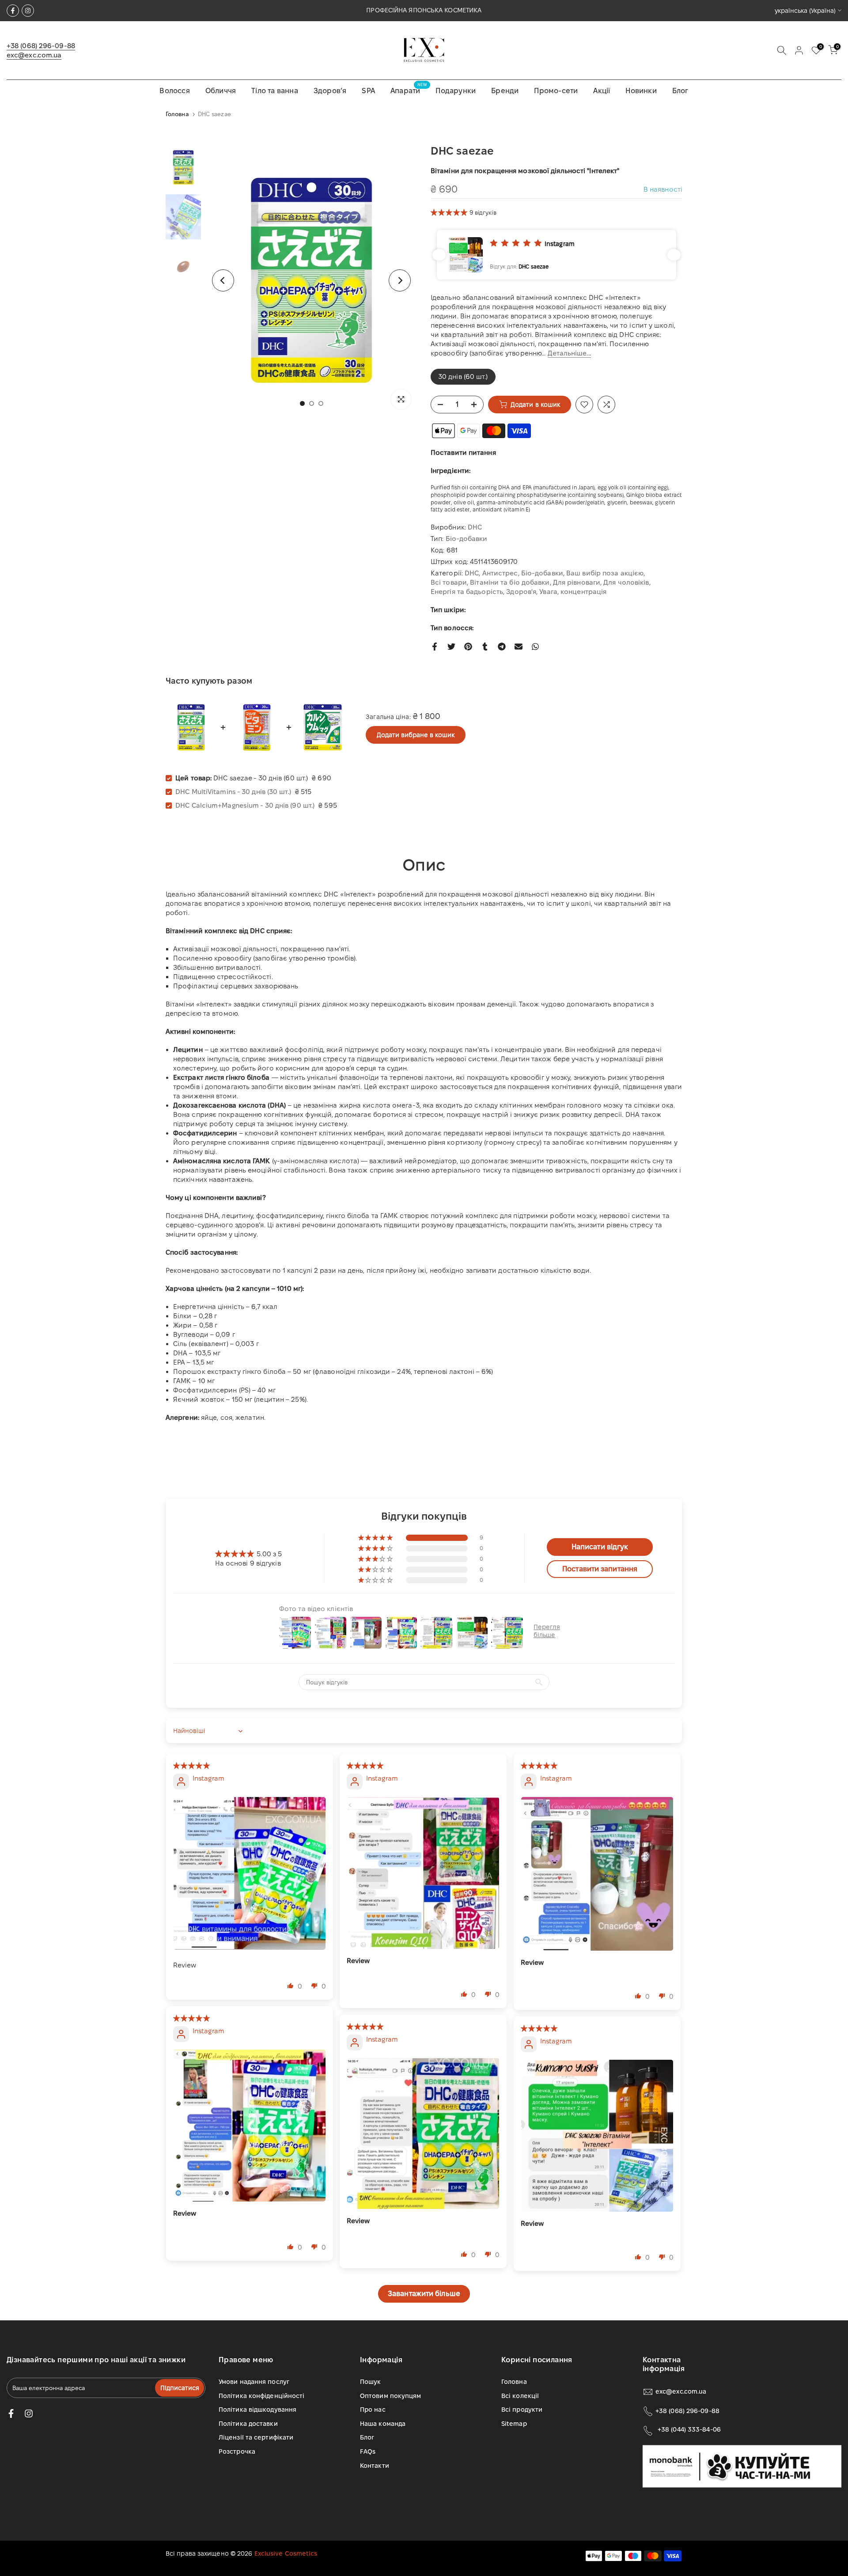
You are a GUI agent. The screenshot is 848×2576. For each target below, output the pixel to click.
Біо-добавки (467, 539)
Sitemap (514, 2424)
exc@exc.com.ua (34, 55)
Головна (177, 114)
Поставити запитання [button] (600, 1569)
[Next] (400, 280)
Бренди (505, 91)
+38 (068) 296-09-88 (41, 46)
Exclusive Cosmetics (286, 2553)
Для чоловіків (626, 582)
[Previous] (223, 280)
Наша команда (383, 2424)
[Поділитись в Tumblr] (485, 647)
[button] (450, 212)
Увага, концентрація (573, 592)
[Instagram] (28, 11)
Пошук (371, 2382)
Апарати (409, 90)
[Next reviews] (674, 255)
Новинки (641, 91)
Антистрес (500, 573)
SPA (368, 91)
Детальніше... (569, 353)
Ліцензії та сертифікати (256, 2437)
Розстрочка (237, 2451)
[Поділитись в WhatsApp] (535, 647)
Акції (602, 91)
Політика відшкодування (257, 2410)
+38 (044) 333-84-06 (689, 2429)
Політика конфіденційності (262, 2396)
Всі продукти (522, 2410)
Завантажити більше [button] (424, 2294)
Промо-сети (556, 91)
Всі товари (449, 582)
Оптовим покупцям (391, 2396)
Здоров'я (521, 592)
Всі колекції (520, 2396)
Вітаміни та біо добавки (510, 582)
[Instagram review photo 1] (250, 1873)
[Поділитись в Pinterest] (468, 647)
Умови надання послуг (254, 2382)
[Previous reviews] (439, 255)
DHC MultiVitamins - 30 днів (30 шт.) (233, 792)
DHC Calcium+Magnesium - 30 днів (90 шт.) (245, 805)
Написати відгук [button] (600, 1547)
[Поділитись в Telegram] (502, 647)
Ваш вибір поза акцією (605, 573)
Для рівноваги (577, 582)
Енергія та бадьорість (467, 592)
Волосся (174, 91)
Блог (680, 91)
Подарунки (456, 91)
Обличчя (221, 91)
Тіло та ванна (275, 91)
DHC (475, 527)
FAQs (368, 2451)
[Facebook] (13, 11)
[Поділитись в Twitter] (451, 647)
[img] (192, 1765)
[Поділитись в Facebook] (435, 647)
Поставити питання (463, 452)
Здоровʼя (330, 91)
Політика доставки (248, 2424)
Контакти (375, 2466)
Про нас (373, 2410)
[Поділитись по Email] (519, 647)
